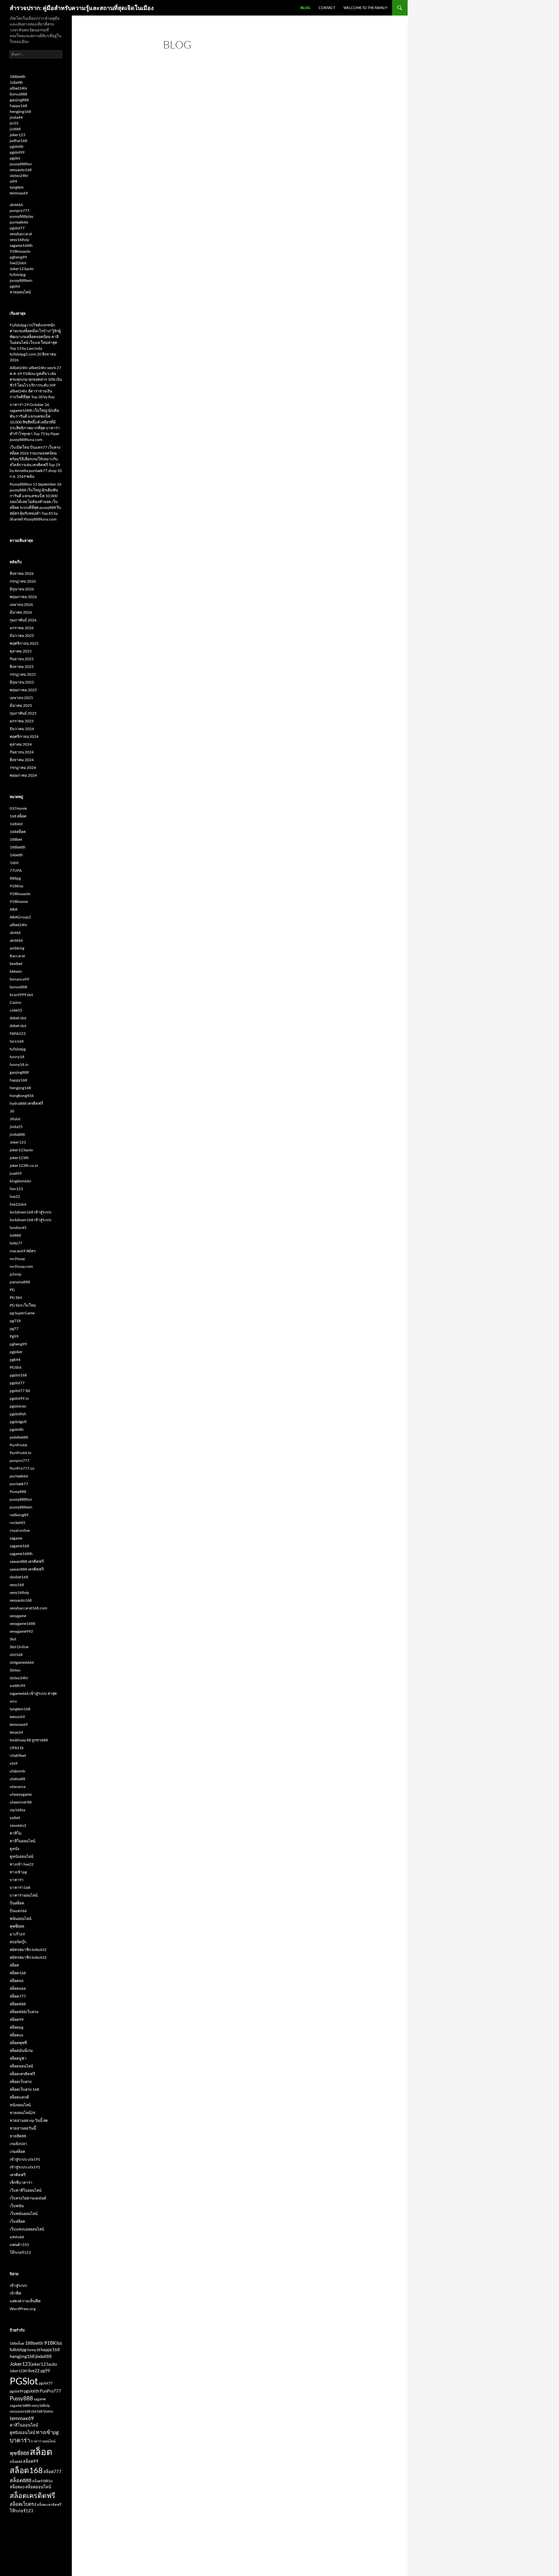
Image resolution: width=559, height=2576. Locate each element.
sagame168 (19, 1546)
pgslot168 (18, 1375)
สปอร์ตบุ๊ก (18, 1942)
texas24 (16, 1732)
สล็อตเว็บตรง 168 (24, 2089)
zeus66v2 (18, 1825)
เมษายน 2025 (21, 698)
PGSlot (16, 1367)
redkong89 (19, 1515)
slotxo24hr (19, 175)
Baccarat (17, 956)
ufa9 (14, 1763)
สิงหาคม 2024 (22, 760)
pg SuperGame (22, 1313)
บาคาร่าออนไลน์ (24, 1895)
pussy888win (21, 280)
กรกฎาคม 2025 (23, 674)
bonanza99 (19, 979)
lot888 (15, 1235)
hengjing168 (20, 111)
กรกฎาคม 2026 (23, 581)
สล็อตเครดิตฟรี (22, 2074)
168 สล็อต (18, 816)
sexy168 (17, 1585)
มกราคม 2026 (22, 628)
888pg (15, 878)
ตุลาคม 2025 (21, 651)
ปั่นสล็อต (17, 1903)
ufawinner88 (21, 1802)
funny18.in (19, 1064)
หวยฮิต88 (18, 2136)
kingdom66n (21, 1181)
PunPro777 (50, 2391)
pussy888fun (21, 164)
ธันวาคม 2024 (22, 729)
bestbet (16, 964)
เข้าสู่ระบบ (18, 2285)
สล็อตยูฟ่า (18, 2058)
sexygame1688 (22, 1623)
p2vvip (16, 1274)
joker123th (19, 1158)
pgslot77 (17, 228)
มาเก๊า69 (17, 1934)
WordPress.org (23, 2309)
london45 (18, 1228)
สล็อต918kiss (42, 2481)
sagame (16, 1538)
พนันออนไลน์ (21, 1918)
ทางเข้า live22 (22, 1864)
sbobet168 (19, 1577)
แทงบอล (17, 2237)
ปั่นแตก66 (18, 1911)
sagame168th (21, 245)
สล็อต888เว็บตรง (24, 2012)
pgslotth (17, 146)
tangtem (17, 187)
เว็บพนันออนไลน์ (24, 2214)
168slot (16, 824)
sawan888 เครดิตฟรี (27, 1561)
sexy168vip (19, 240)
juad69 (16, 1173)
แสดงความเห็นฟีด (25, 2301)
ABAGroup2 (20, 917)
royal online (20, 1530)
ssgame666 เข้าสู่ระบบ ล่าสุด (33, 1693)
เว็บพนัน (17, 2206)
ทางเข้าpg (18, 1872)
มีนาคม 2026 (21, 612)
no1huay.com (21, 1266)
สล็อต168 (18, 1973)
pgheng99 (18, 257)
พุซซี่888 (17, 1926)
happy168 (18, 106)
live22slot (18, 263)
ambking (17, 948)
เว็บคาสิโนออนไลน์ (26, 2190)
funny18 (17, 1057)
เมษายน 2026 (21, 604)
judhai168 (18, 141)
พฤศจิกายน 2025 (24, 643)
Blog (305, 8)
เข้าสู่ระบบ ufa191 (25, 2159)
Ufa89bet (18, 1755)
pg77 (14, 1328)
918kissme (19, 901)
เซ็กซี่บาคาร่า (21, 2182)
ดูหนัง (15, 1849)
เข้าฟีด (16, 2293)
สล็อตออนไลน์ (21, 2066)
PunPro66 (18, 1445)
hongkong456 (22, 1096)
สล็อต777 (18, 1996)
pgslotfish (18, 1414)
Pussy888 (18, 1491)
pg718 (15, 1321)
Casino (16, 1002)
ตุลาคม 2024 (21, 744)
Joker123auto (22, 269)
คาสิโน (16, 1833)
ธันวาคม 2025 (22, 636)
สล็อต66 (17, 1981)
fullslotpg (18, 274)
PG (12, 1290)
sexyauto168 (21, 170)
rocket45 (17, 1523)
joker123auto (21, 1150)
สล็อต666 (18, 1988)
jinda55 (16, 1127)
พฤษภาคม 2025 (23, 690)
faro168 (17, 1041)
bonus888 (18, 94)
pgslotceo (18, 1406)
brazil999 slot (21, 995)
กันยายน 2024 (22, 752)
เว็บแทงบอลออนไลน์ (27, 2229)
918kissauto (20, 251)
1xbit (14, 863)
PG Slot (16, 1297)
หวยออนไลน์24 (22, 2113)
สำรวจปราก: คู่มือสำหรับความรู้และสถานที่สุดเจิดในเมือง (82, 8)
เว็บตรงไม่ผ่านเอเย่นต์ (28, 2198)
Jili (12, 1111)
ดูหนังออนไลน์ (22, 1856)
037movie (18, 808)
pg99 (45, 2371)
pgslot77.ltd (20, 1391)
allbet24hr (19, 88)
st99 (13, 181)
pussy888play (22, 216)
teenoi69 (17, 1717)
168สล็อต (18, 832)
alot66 (15, 932)
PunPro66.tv (21, 1453)
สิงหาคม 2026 (22, 573)
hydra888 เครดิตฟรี (26, 1103)
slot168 (16, 1655)
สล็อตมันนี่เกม (21, 2050)
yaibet (15, 1818)
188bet (16, 839)
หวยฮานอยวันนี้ (23, 2128)
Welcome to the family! (366, 8)
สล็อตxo (16, 2035)
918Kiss (16, 886)
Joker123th (19, 2371)
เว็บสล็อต (17, 2221)
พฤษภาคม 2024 (23, 775)
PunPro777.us (22, 1468)
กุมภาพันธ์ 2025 (23, 713)
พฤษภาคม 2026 (23, 597)
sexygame (18, 1616)
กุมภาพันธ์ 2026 (23, 620)
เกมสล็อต (17, 2151)
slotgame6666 (22, 1662)
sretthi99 (17, 1686)
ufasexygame (21, 1794)
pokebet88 (19, 1437)
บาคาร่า (17, 1880)
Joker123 (18, 1142)
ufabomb (17, 1771)
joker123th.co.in (24, 1165)
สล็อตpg (16, 2027)
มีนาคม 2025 (21, 705)
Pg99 (14, 1336)
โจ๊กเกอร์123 (20, 2252)
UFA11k (17, 1748)
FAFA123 (18, 1033)
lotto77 (16, 1243)
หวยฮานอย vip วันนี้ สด (29, 2120)
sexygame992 (21, 1631)
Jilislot (15, 1119)
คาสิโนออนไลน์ (22, 1841)
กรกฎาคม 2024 (23, 767)
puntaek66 (19, 222)
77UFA (16, 870)
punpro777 (20, 210)
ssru (13, 1701)
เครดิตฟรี (18, 2175)
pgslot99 (17, 152)
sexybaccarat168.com (28, 1608)
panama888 (20, 1282)
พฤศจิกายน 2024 (24, 736)
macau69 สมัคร (23, 1251)
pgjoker (16, 1352)
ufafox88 (17, 1779)
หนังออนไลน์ (20, 2105)
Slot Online (19, 1647)
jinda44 (16, 117)
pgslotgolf (18, 1422)
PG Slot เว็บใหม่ (23, 1305)
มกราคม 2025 (22, 721)
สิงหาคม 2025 (22, 667)
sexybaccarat (21, 234)
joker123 (17, 135)
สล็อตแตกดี (19, 2097)
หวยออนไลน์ (20, 292)
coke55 (16, 1010)
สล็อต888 (18, 2004)
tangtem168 (20, 1709)
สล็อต (14, 1965)
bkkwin (16, 971)
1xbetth (16, 82)
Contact (327, 8)
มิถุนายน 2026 (22, 589)
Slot (13, 1639)
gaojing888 (19, 100)
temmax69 (19, 193)
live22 (15, 1196)
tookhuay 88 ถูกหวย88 (29, 1740)
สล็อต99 (17, 2019)
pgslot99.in (19, 1398)
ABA (14, 909)
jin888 (15, 129)
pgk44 (15, 1359)
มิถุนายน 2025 (22, 682)
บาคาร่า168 (20, 1887)
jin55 (14, 123)
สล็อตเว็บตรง (21, 2082)
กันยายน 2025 (22, 659)
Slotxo (15, 1670)
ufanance (18, 1787)
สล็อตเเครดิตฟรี (49, 2504)
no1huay (17, 1259)
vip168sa (17, 1810)
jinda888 (17, 1134)
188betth (18, 77)
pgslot (15, 158)
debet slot (18, 1018)
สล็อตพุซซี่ (18, 2043)
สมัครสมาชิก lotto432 (28, 1950)
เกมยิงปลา (18, 2144)
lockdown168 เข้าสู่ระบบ (31, 1212)
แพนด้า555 (19, 2245)
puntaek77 (19, 1484)
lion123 (16, 1189)
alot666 (16, 205)
